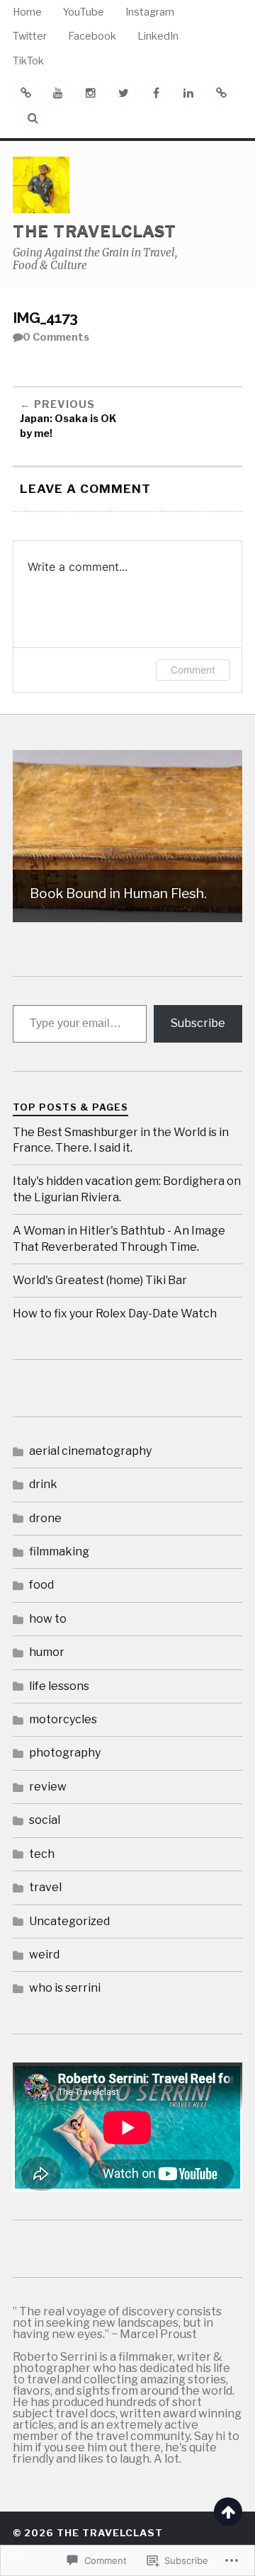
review (48, 1787)
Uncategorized (69, 1921)
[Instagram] (91, 93)
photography (65, 1753)
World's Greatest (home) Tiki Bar (100, 1280)
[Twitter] (123, 93)
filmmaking (59, 1551)
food (41, 1585)
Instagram (150, 12)
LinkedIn (158, 36)
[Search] (33, 118)
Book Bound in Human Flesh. (118, 893)
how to (48, 1619)
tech (42, 1854)
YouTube (84, 12)
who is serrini (65, 1988)
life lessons (59, 1686)
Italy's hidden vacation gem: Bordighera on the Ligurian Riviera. (127, 1189)
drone (45, 1518)
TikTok (28, 61)
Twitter (30, 36)
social (45, 1820)
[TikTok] (221, 93)
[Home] (25, 93)
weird (44, 1954)
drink (43, 1484)
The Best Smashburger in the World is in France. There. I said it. (121, 1140)
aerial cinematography (90, 1451)
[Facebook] (156, 93)
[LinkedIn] (188, 93)
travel (45, 1887)
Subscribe (198, 1023)
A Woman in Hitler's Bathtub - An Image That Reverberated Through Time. (119, 1238)
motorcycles (63, 1719)
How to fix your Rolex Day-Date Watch (115, 1313)
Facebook (92, 36)
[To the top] (228, 2512)
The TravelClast (95, 231)
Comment (193, 670)
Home (27, 12)
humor (47, 1652)
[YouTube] (58, 93)
